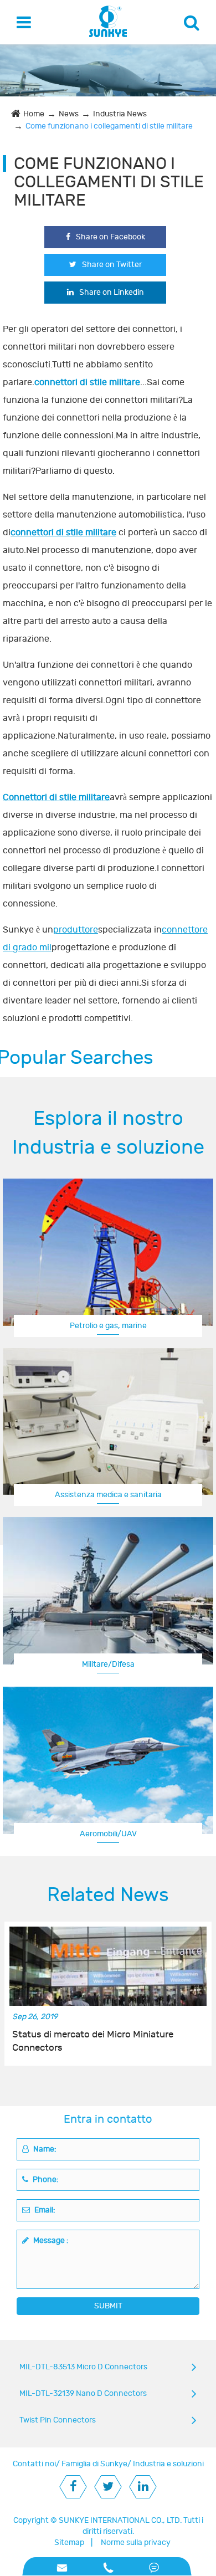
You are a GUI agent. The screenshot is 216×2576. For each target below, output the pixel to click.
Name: (44, 2149)
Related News (108, 1895)
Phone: (45, 2180)
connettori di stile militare (63, 532)
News (69, 114)
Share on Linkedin (112, 292)
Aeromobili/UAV (108, 1834)
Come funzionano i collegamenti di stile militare (109, 126)
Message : (50, 2240)
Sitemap (69, 2542)
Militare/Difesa (108, 1664)
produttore (76, 930)
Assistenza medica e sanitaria (108, 1495)
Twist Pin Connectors (58, 2420)
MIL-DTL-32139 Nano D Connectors (83, 2393)
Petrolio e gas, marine (108, 1326)
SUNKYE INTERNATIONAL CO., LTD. (120, 2520)
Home (34, 114)
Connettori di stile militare (56, 797)
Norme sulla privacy (136, 2542)
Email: (44, 2210)
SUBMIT (108, 2306)
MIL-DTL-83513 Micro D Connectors (83, 2367)
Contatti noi (34, 2464)
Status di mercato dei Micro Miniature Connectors (93, 2041)
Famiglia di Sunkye (94, 2464)
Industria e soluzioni (168, 2464)
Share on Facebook (110, 237)
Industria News (120, 114)
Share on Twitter (112, 265)
